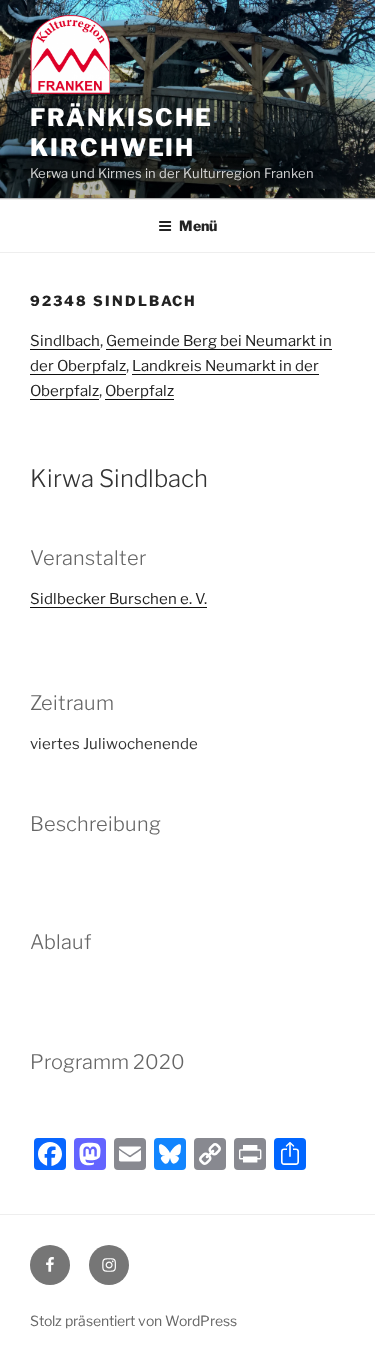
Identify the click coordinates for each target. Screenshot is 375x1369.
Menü (198, 225)
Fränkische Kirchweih (121, 132)
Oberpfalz (139, 391)
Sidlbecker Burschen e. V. (118, 599)
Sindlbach (65, 341)
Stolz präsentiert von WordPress (133, 1320)
